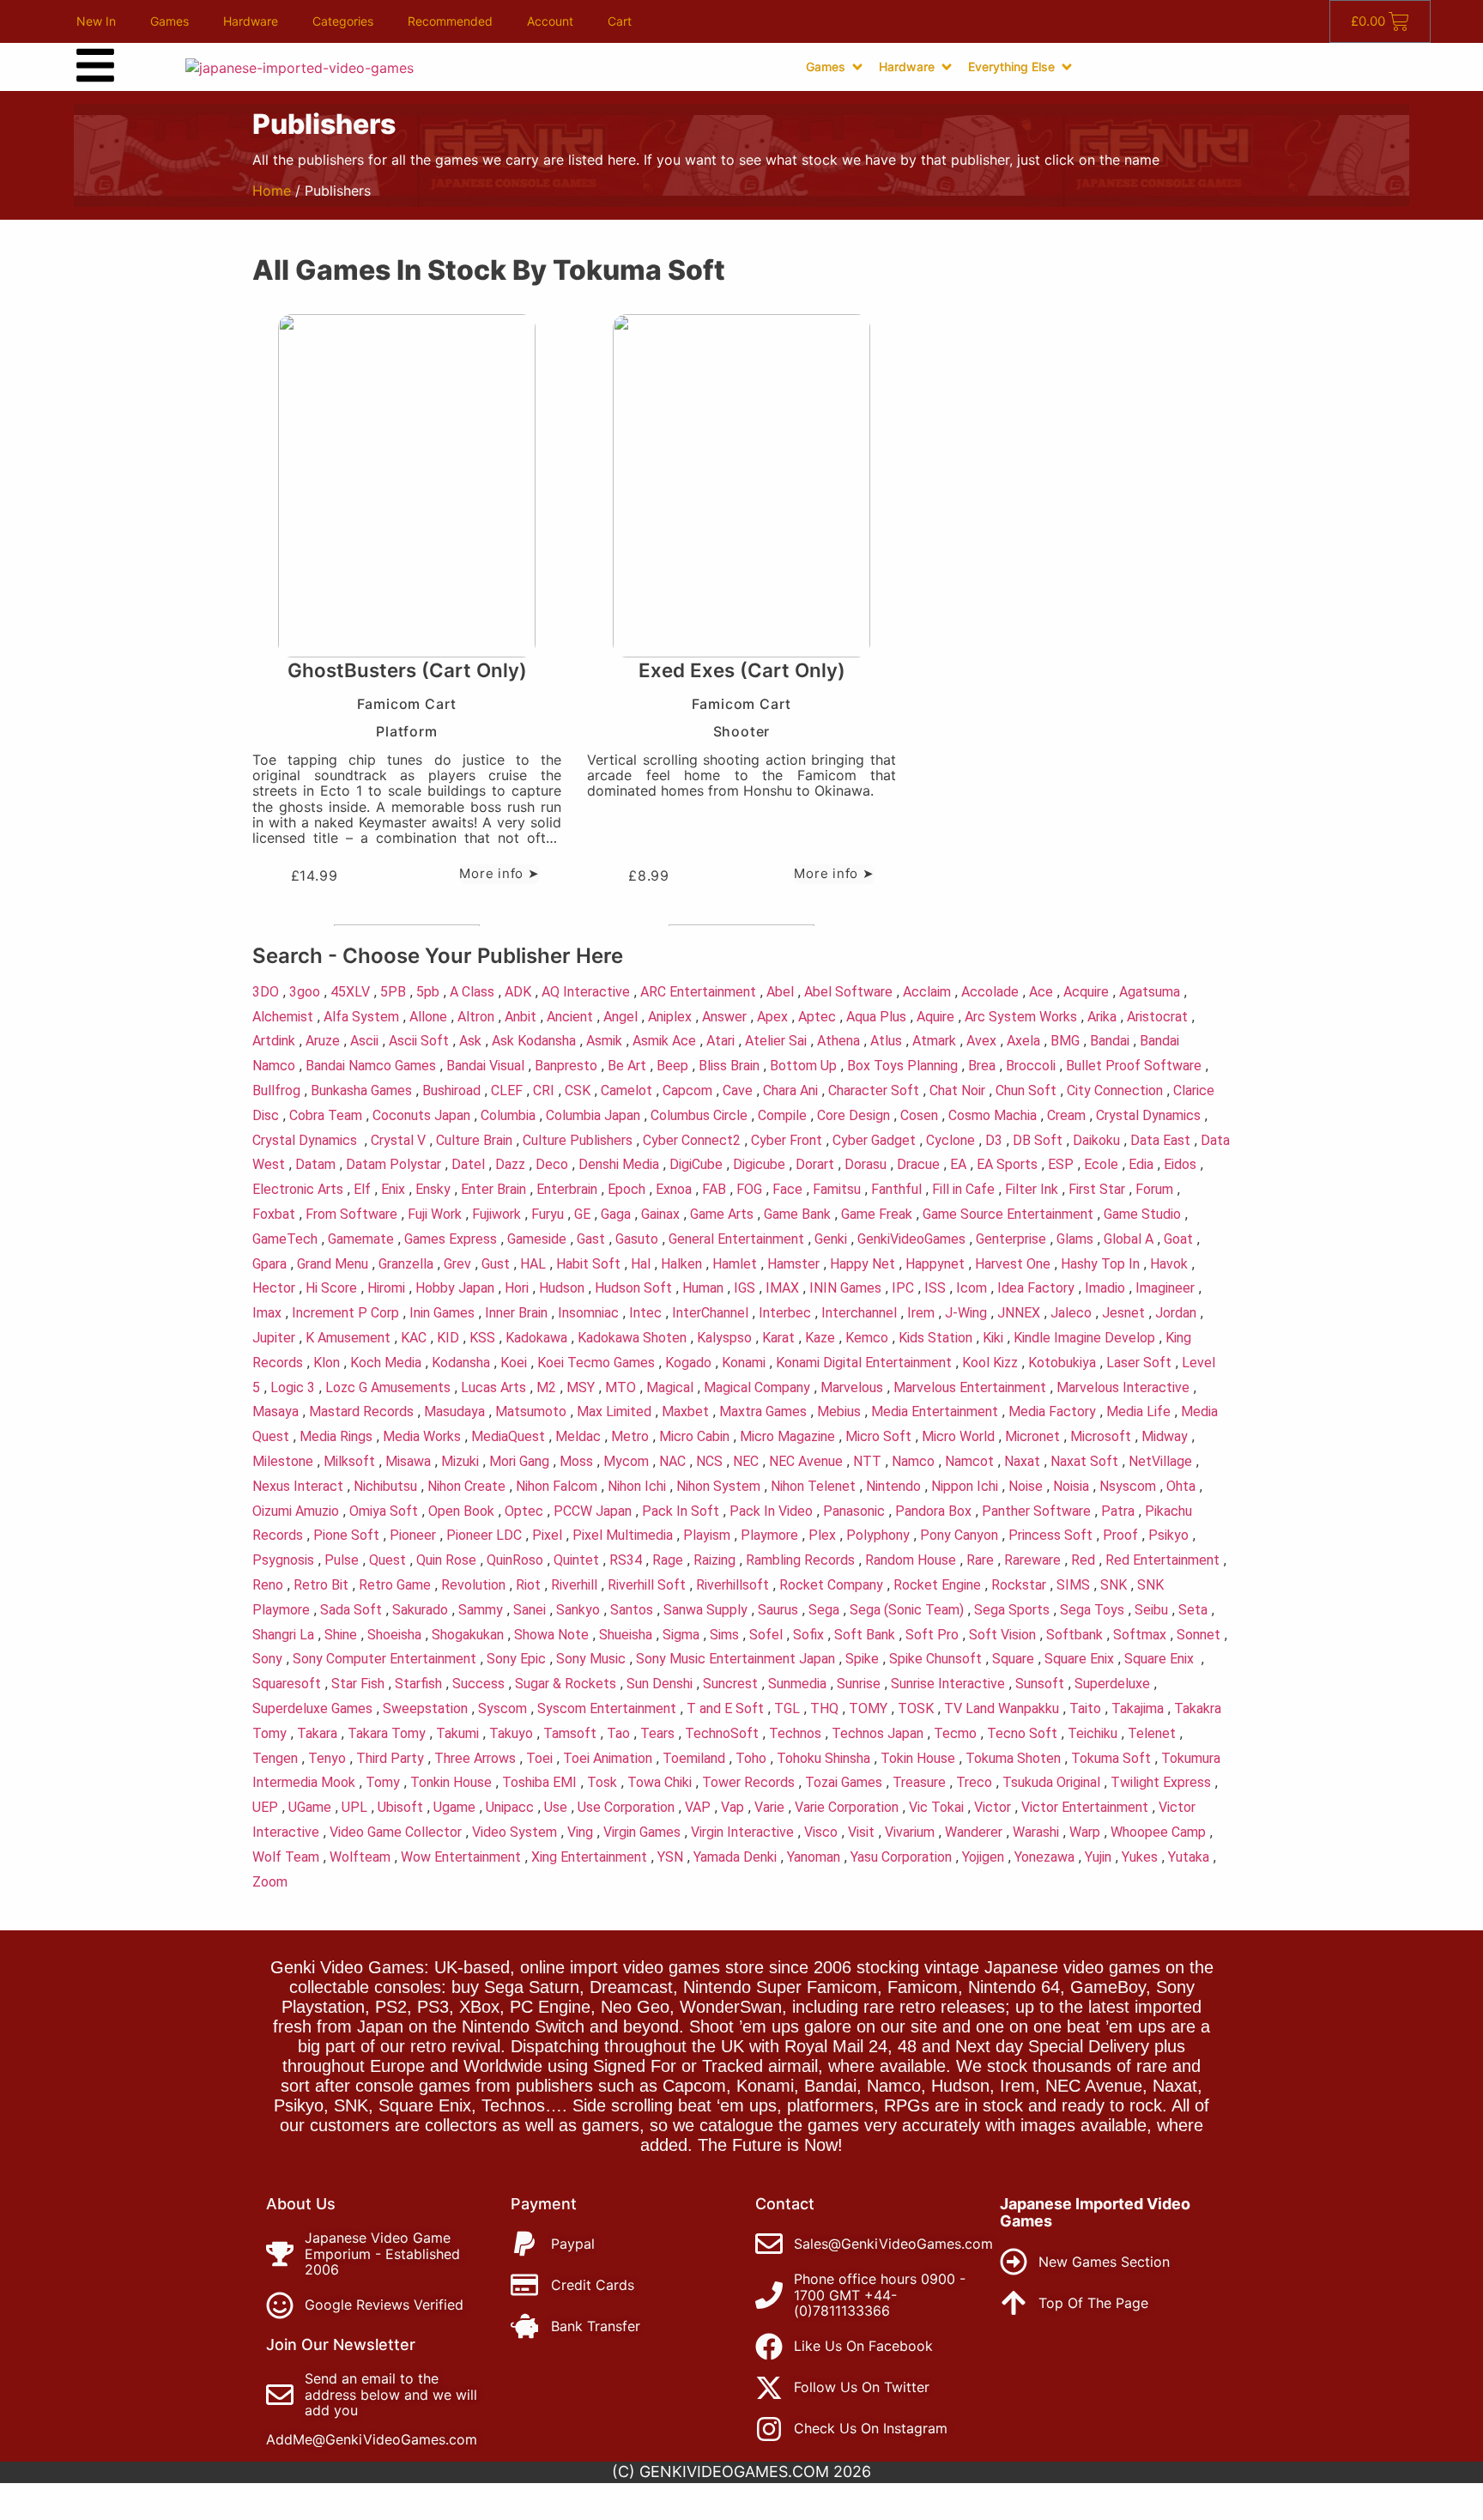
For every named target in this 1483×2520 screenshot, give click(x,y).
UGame (310, 1807)
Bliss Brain (729, 1066)
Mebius (839, 1411)
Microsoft (1101, 1436)
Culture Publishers (578, 1140)
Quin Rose (446, 1560)
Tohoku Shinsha (823, 1758)
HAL (533, 1264)
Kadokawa (536, 1338)
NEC (746, 1461)
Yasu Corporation (901, 1857)
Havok (1169, 1264)
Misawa (408, 1461)
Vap (732, 1807)
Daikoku (1096, 1140)
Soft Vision (1002, 1635)
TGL (787, 1708)
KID (448, 1338)
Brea (982, 1066)
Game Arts (722, 1214)
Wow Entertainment (461, 1857)
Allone (428, 1017)
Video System (515, 1832)
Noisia (1071, 1486)
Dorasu (866, 1164)
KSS (482, 1338)
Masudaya (454, 1411)
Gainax (660, 1214)
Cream (1066, 1115)
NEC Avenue (806, 1461)
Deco (552, 1164)
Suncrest (730, 1684)
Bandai (1110, 1041)
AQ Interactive (586, 992)
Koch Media (386, 1363)
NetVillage (1160, 1461)
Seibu (1151, 1610)
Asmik (604, 1041)
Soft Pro (932, 1635)
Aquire (935, 1017)
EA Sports (1007, 1164)
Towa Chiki (660, 1782)
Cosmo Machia (993, 1115)
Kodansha (461, 1363)
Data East (1160, 1140)
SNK (1114, 1585)
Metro (630, 1436)
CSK (578, 1090)
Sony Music (591, 1659)
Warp (1085, 1832)
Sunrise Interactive (948, 1684)
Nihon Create (466, 1486)
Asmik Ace (664, 1041)
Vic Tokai (936, 1807)
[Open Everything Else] (1067, 67)
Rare (980, 1560)
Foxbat (274, 1214)
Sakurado (420, 1610)
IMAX (782, 1288)
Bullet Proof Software (1134, 1066)
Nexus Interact (298, 1486)
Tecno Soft (1022, 1733)
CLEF (507, 1090)
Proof (1120, 1535)
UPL (354, 1807)
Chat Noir (957, 1090)
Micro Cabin (694, 1436)
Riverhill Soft (647, 1585)
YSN (670, 1857)
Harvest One (1013, 1264)
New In (96, 21)
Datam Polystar (393, 1164)
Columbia (508, 1115)
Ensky (433, 1189)
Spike (862, 1659)
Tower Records (748, 1782)
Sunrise (859, 1684)
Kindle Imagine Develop (1084, 1338)
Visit (861, 1832)
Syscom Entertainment (607, 1708)
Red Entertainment (1162, 1560)
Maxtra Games (763, 1411)
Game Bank (797, 1214)
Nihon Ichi (637, 1486)
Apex (772, 1017)
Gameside (537, 1239)
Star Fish (358, 1684)
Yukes (1140, 1857)
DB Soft (1038, 1140)
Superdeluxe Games (312, 1708)
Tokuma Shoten (1013, 1758)
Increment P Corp (345, 1313)
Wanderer (974, 1832)
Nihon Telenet (813, 1486)
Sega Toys (1092, 1610)
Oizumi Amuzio (296, 1511)
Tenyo (327, 1758)
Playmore (769, 1535)
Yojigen (983, 1857)
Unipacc (510, 1807)
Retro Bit (321, 1585)
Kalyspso (724, 1338)
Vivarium (910, 1832)
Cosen (919, 1115)
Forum (1154, 1189)
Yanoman (814, 1857)
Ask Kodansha (534, 1041)
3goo (305, 992)
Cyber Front (787, 1140)
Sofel (766, 1635)
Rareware (1032, 1560)
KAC (414, 1338)
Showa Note (551, 1635)
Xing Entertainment (589, 1857)
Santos (632, 1610)
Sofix (808, 1635)
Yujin (1098, 1857)
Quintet (576, 1560)
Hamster (793, 1264)
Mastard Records (361, 1411)
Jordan (1176, 1313)
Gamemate (361, 1239)
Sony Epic (516, 1659)
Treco (974, 1782)
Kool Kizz (990, 1363)
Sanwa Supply (705, 1610)
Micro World (958, 1436)
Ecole (1101, 1164)
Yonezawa (1044, 1857)
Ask (470, 1041)
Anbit (521, 1017)
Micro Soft (878, 1436)
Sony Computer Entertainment (384, 1659)
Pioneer (413, 1535)
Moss (576, 1461)
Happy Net (863, 1264)
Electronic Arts (298, 1189)
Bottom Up (803, 1066)
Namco (913, 1461)
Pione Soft (346, 1535)
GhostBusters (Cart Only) (407, 670)
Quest (387, 1560)
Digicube (759, 1164)
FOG (749, 1189)
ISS (935, 1288)
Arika (1102, 1017)
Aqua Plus (876, 1017)
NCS (709, 1461)
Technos (795, 1733)
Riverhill (574, 1585)
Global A (1129, 1239)
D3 (994, 1140)
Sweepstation (425, 1708)
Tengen (275, 1758)
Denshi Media (619, 1164)
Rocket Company (831, 1585)
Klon (327, 1363)
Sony (267, 1659)
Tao (618, 1733)
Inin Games (442, 1313)
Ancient (570, 1017)
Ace (1041, 992)
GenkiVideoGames (911, 1239)
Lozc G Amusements (388, 1387)
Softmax (1140, 1635)
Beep (672, 1066)
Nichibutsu (385, 1486)
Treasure (919, 1782)
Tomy (383, 1782)
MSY (581, 1387)
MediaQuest (508, 1436)
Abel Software (848, 992)
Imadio (1105, 1288)
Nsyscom (1128, 1486)
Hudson (562, 1288)
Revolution (473, 1585)
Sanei (530, 1610)
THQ (824, 1708)
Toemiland (694, 1758)
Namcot (969, 1461)
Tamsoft (570, 1733)
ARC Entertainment (698, 992)
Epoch (626, 1189)
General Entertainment (736, 1239)
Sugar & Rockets (566, 1684)
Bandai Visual (485, 1066)
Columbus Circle (699, 1115)
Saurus (778, 1610)
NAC (672, 1461)
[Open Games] (857, 67)
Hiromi (386, 1288)
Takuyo (511, 1733)
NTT (867, 1461)
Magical (670, 1387)
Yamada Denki (735, 1857)
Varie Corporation (847, 1807)
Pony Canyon (959, 1535)
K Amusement (348, 1338)
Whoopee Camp (1158, 1832)
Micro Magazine (787, 1436)
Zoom (270, 1882)
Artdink (274, 1041)
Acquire (1086, 992)
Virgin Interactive (742, 1832)
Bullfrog (276, 1090)
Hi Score (331, 1288)
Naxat (1022, 1461)
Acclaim (927, 992)
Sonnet (1199, 1635)
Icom (972, 1288)
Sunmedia (797, 1684)
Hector (274, 1288)
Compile (782, 1115)
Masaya (275, 1411)
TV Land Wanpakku (1002, 1708)
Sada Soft (351, 1610)
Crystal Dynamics (1148, 1115)
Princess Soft (1050, 1535)
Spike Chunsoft (935, 1659)
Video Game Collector (396, 1832)
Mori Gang (519, 1461)
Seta (1193, 1610)
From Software (351, 1214)
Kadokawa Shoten (632, 1338)
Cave (738, 1090)
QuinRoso (515, 1560)
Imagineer (1165, 1288)
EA (958, 1164)
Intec (645, 1313)
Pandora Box (933, 1511)
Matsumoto (531, 1411)
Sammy (481, 1610)
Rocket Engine (937, 1585)
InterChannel (710, 1313)
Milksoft (349, 1461)
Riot (528, 1585)
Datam (315, 1164)
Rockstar (1019, 1585)
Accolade (990, 992)
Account (550, 21)
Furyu (548, 1214)
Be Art (627, 1066)
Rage (668, 1560)
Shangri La (283, 1635)
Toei (539, 1758)
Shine (341, 1635)
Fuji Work (435, 1214)
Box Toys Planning (902, 1066)
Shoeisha (394, 1635)
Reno (268, 1585)
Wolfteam (360, 1857)
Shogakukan (468, 1635)
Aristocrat (1157, 1017)
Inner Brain (516, 1313)
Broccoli (1031, 1066)
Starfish (418, 1684)
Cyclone (950, 1140)
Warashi (1036, 1832)
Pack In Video (771, 1511)
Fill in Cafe (963, 1189)
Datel (468, 1164)
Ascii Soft (419, 1041)
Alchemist (283, 1017)
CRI (544, 1090)
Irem (921, 1313)
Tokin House (918, 1758)
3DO (266, 992)
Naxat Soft (1084, 1461)
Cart (620, 21)
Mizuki (460, 1461)
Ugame (454, 1807)
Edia (1141, 1164)
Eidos (1180, 1164)
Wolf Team (286, 1857)
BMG (1065, 1041)
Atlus (886, 1041)
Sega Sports (1012, 1610)
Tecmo (955, 1733)
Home (272, 191)
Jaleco (1071, 1313)
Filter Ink (1032, 1189)
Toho (751, 1758)
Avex (981, 1041)
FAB (714, 1189)
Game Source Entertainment (1008, 1214)
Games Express (451, 1239)
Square (1013, 1659)
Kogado (688, 1363)
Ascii (364, 1041)
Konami (744, 1363)
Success (478, 1684)
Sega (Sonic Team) (907, 1610)
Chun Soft (1026, 1090)
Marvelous (852, 1387)
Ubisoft (400, 1807)
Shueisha (626, 1635)
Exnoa (674, 1189)
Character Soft (874, 1090)
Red (1083, 1560)
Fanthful (896, 1189)
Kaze (820, 1338)
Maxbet (685, 1411)
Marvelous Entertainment (970, 1387)
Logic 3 (293, 1387)
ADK (518, 992)
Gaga (616, 1214)
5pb (428, 992)
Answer (724, 1017)
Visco (821, 1832)
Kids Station (935, 1338)
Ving (580, 1832)
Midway (1165, 1436)
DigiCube (696, 1164)
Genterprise (1011, 1239)
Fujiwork (496, 1214)
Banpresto (566, 1066)
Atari (720, 1041)
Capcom (687, 1090)
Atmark (934, 1041)
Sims (724, 1635)
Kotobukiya (1062, 1363)
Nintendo (893, 1486)
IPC (903, 1288)
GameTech (285, 1239)
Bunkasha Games (361, 1090)
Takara (317, 1733)
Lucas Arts (493, 1387)
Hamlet (735, 1264)
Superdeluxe (1112, 1684)
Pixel (547, 1535)
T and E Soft (725, 1708)
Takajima (1138, 1708)
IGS (745, 1288)
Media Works (422, 1436)
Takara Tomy (387, 1733)
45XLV (350, 992)
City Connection (1115, 1090)
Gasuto (637, 1239)
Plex (822, 1535)
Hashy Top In (1100, 1264)
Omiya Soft (384, 1511)
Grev (457, 1264)
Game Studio (1142, 1214)
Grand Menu (333, 1264)
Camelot (626, 1090)
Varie (769, 1807)
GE (582, 1214)
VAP (698, 1807)
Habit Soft (588, 1264)
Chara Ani (790, 1090)
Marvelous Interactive (1123, 1387)
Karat (778, 1338)
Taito (1085, 1708)
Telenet (1152, 1733)
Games (169, 21)
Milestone (283, 1461)
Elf (362, 1189)
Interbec (785, 1313)
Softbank (1074, 1635)
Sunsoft (1040, 1684)
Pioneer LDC (484, 1535)
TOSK (916, 1708)
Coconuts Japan (421, 1115)
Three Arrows (475, 1758)
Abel (780, 992)
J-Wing (966, 1313)
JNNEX (1019, 1313)
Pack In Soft (681, 1511)
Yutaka (1189, 1857)
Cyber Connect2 (692, 1140)
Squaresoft (287, 1684)
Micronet (1032, 1436)
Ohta (1181, 1486)
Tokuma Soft (1111, 1758)
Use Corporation (626, 1807)
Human (703, 1288)
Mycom (626, 1461)
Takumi (457, 1733)
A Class (472, 992)
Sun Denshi (660, 1684)
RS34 (626, 1560)
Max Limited (614, 1411)
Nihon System (718, 1486)
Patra (1118, 1511)
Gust (496, 1264)
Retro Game (395, 1585)
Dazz (510, 1164)
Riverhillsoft (732, 1585)
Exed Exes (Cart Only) (742, 670)
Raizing (714, 1560)
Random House (911, 1560)
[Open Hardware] (947, 67)
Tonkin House (451, 1782)
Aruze (323, 1041)
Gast (591, 1239)
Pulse (342, 1560)
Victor (993, 1807)
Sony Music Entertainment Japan (735, 1659)
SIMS (1073, 1585)
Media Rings (336, 1436)
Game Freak (877, 1214)
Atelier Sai (776, 1041)
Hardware (251, 21)
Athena (838, 1041)
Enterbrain (567, 1189)
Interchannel (859, 1313)
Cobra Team (326, 1115)
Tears (657, 1733)
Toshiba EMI (539, 1782)
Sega (824, 1610)
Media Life (1138, 1411)
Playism (707, 1535)
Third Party (390, 1758)
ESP (1061, 1164)
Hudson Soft (633, 1288)
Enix (393, 1189)
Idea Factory (1036, 1288)
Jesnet (1123, 1313)
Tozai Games (844, 1782)
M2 (546, 1387)
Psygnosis (283, 1560)
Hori (517, 1288)
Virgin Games (642, 1832)
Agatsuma (1150, 992)
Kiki (993, 1338)
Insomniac (588, 1313)
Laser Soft (1139, 1363)
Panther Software (1036, 1511)
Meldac (578, 1436)
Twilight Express (1161, 1782)
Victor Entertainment (1085, 1807)
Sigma (681, 1635)
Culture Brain (474, 1140)
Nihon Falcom (557, 1486)
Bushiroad (451, 1090)
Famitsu (837, 1189)
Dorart (815, 1164)
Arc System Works (1021, 1017)
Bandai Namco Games (371, 1066)
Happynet (935, 1264)
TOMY (868, 1708)
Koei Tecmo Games (596, 1363)
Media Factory (1052, 1411)
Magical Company (757, 1387)
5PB (393, 992)
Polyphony (878, 1535)
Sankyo (578, 1610)
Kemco (867, 1338)
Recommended (450, 21)
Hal (641, 1264)
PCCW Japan (593, 1511)
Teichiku (1093, 1733)
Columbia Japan (593, 1115)
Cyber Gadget (874, 1140)
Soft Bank (865, 1635)
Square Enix (1079, 1659)
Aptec (817, 1017)
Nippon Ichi (965, 1486)
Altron (476, 1017)
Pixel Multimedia (623, 1535)
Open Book (461, 1511)
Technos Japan (878, 1733)
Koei (514, 1363)
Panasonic (854, 1511)
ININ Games (845, 1288)
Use (556, 1807)
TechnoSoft (722, 1733)
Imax (267, 1313)
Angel (620, 1017)
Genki (831, 1239)
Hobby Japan (455, 1288)
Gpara (269, 1264)
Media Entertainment (935, 1411)
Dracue (918, 1164)
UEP (265, 1807)
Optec (524, 1511)
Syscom (502, 1708)
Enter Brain (493, 1189)
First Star (1097, 1189)
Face (787, 1189)
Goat (1178, 1239)
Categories (343, 21)
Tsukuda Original (1051, 1782)
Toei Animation (608, 1758)
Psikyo (1168, 1535)
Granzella (406, 1264)
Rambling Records (800, 1560)
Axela (1023, 1041)
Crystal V (398, 1140)
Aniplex (670, 1017)
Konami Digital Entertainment (864, 1363)
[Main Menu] (95, 65)
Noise (1026, 1486)
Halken (681, 1264)
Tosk (602, 1782)
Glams (1075, 1239)
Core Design (853, 1115)
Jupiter (274, 1338)
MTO (620, 1387)
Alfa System (361, 1017)
